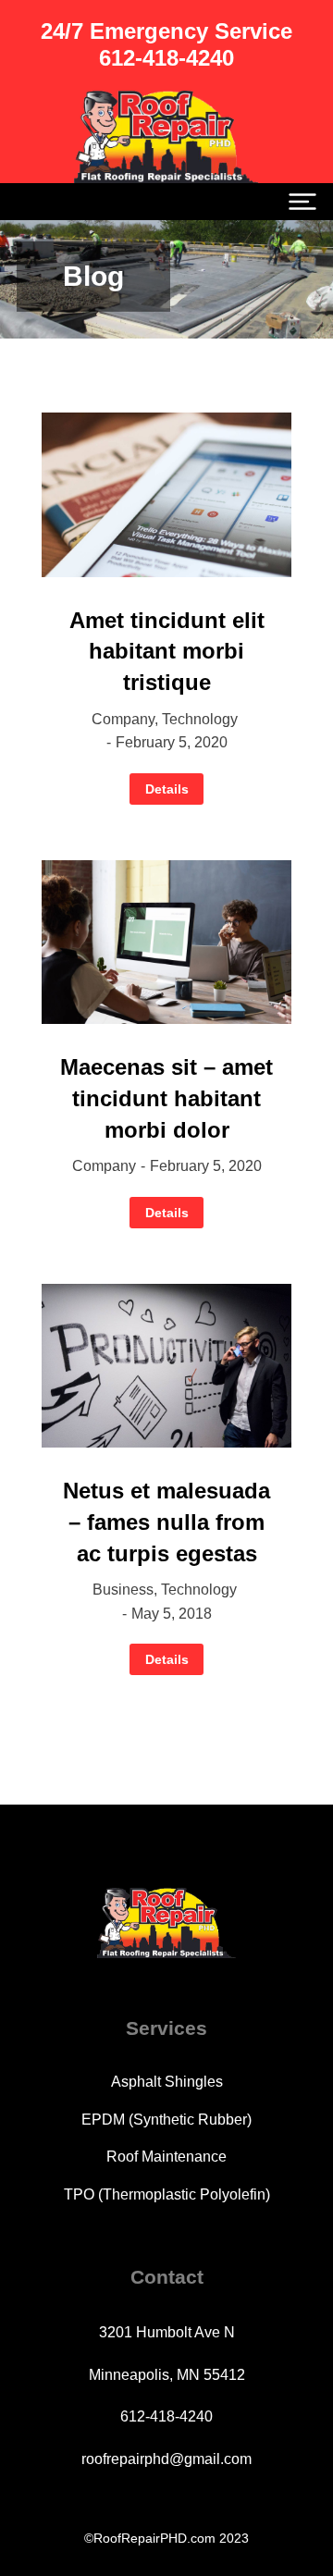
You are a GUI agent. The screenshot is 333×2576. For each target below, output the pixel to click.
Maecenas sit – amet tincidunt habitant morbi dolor (166, 1098)
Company (123, 719)
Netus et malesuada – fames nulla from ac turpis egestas (166, 1522)
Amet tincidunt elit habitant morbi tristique (167, 651)
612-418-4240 (166, 2416)
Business (123, 1590)
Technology (200, 719)
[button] (302, 202)
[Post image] (166, 495)
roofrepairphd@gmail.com (166, 2459)
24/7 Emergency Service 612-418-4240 (166, 44)
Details (167, 789)
